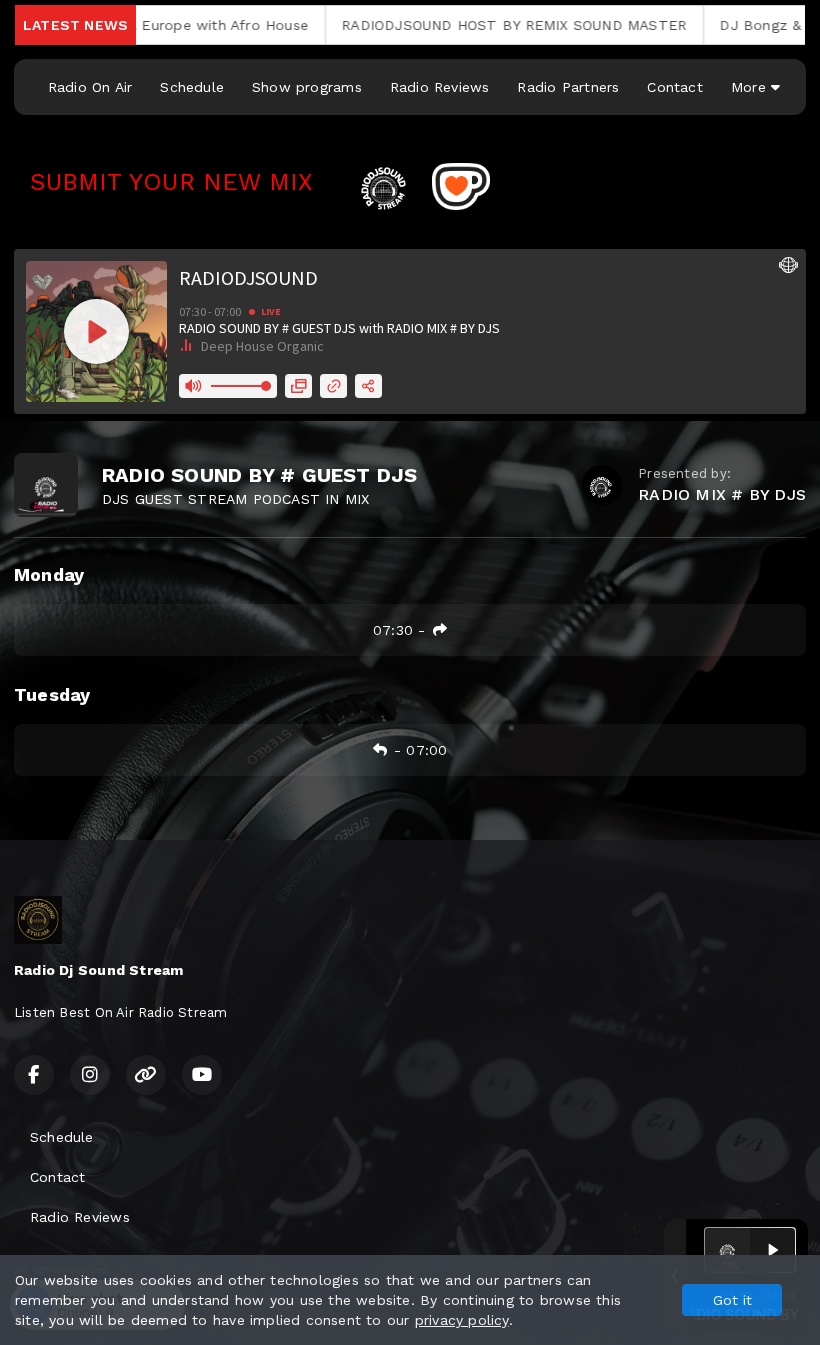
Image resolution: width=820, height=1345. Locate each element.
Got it (732, 1300)
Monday (49, 574)
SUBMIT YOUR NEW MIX (179, 182)
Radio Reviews (440, 87)
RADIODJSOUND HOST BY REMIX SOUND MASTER (455, 25)
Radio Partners (568, 87)
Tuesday (52, 694)
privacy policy (462, 1320)
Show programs (307, 87)
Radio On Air (90, 87)
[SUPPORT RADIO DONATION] (461, 185)
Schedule (192, 87)
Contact (674, 87)
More (751, 87)
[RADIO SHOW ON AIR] (429, 185)
